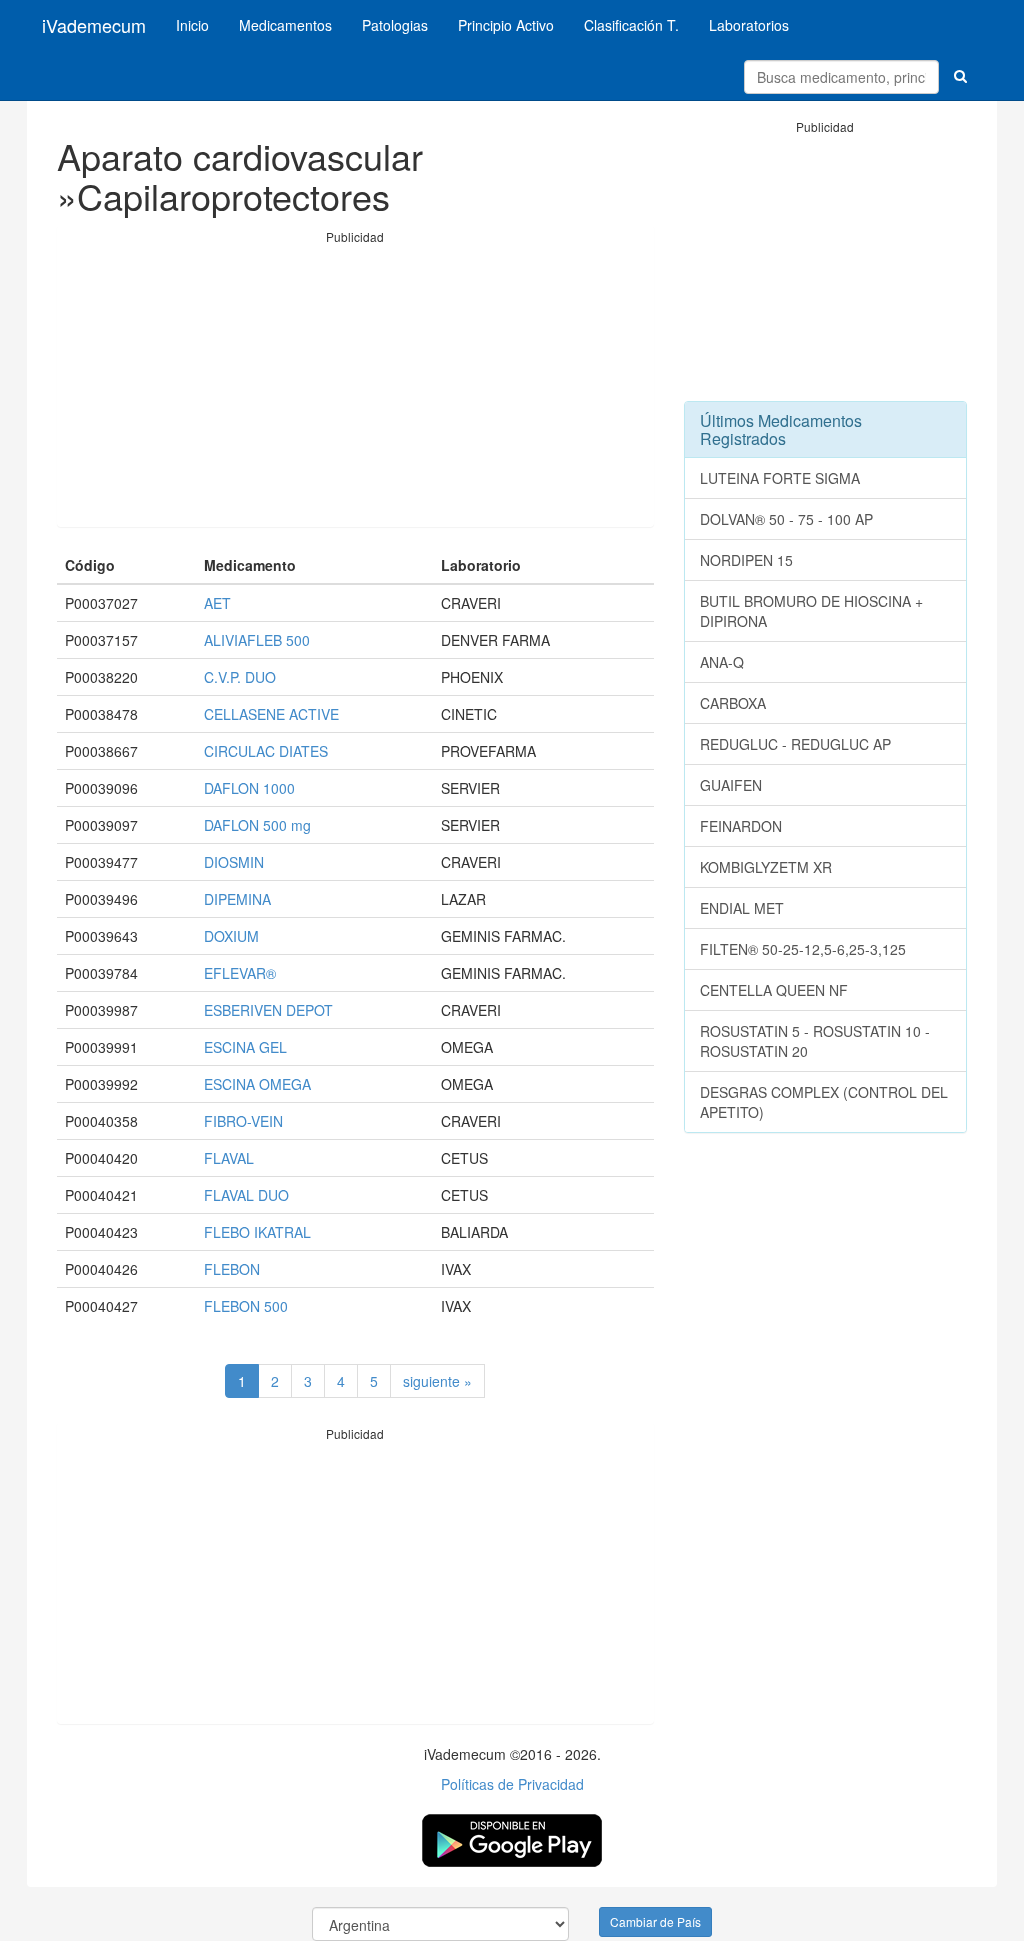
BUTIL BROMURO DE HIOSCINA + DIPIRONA (811, 611)
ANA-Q (722, 662)
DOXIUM (231, 936)
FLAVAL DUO (246, 1195)
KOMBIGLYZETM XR (766, 867)
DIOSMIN (234, 862)
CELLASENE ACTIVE (271, 714)
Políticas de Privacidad (512, 1784)
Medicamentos (285, 25)
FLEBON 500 (246, 1306)
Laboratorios (749, 25)
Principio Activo (506, 25)
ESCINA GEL (245, 1047)
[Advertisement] (355, 386)
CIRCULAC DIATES (266, 751)
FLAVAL (229, 1158)
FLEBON (232, 1269)
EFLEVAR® (240, 973)
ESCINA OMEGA (257, 1084)
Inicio (192, 25)
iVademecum (94, 25)
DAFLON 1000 (249, 788)
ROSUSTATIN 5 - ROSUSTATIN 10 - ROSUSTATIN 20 (815, 1041)
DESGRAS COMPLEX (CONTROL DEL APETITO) (824, 1102)
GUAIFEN (731, 785)
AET (217, 603)
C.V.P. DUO (240, 677)
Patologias (395, 25)
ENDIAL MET (742, 908)
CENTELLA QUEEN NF (774, 990)
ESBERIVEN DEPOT (268, 1010)
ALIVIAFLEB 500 (257, 640)
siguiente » (437, 1381)
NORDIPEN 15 (746, 560)
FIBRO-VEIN (243, 1121)
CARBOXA (733, 703)
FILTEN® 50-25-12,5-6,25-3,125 (803, 949)
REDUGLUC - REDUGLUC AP (795, 744)
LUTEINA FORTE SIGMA (780, 478)
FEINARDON (741, 826)
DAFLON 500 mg (257, 825)
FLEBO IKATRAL (257, 1232)
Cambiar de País (655, 1921)
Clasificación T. (631, 25)
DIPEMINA (237, 899)
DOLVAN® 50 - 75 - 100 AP (786, 519)
